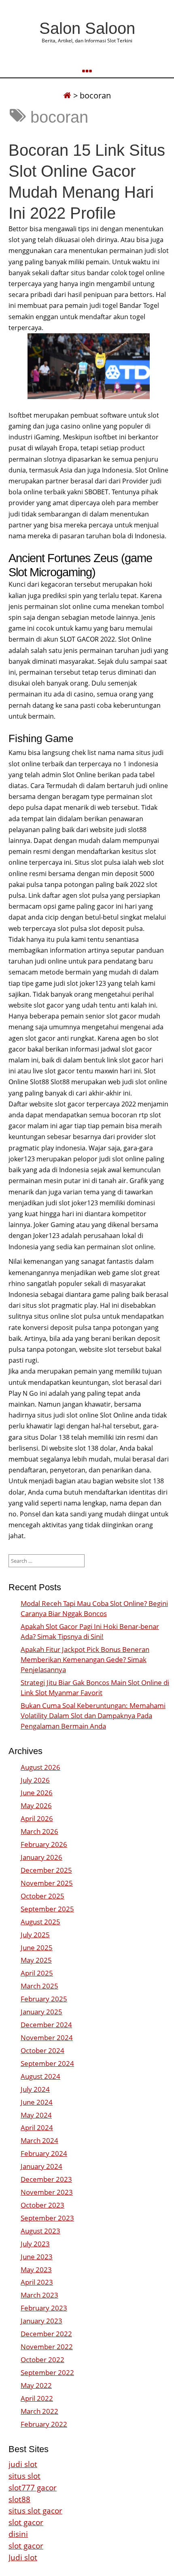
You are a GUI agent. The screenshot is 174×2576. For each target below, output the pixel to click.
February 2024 (44, 2153)
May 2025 (36, 1960)
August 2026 (40, 1767)
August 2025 (40, 1922)
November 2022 (47, 2347)
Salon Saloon (87, 28)
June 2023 (37, 2257)
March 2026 (39, 1831)
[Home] (67, 95)
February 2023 (44, 2308)
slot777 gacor (33, 2487)
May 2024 (36, 2115)
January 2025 (41, 2012)
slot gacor (26, 2522)
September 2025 (47, 1909)
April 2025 (37, 1973)
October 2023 (42, 2205)
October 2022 (42, 2360)
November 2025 (47, 1883)
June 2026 (37, 1793)
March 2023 (39, 2295)
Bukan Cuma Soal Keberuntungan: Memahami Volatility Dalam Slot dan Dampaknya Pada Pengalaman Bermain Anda (93, 1716)
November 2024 (47, 2038)
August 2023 (40, 2231)
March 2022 (39, 2411)
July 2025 (35, 1935)
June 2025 (37, 1948)
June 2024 (37, 2102)
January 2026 (41, 1857)
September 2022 (47, 2372)
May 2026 (36, 1805)
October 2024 (42, 2050)
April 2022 (37, 2398)
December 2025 (46, 1870)
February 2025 (44, 1999)
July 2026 (35, 1780)
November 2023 (47, 2192)
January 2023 (41, 2321)
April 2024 (37, 2127)
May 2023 (36, 2270)
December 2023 (46, 2179)
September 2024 (47, 2063)
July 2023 (35, 2244)
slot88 (19, 2499)
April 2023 (37, 2282)
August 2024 (40, 2076)
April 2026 (37, 1818)
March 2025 (39, 1986)
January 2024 (41, 2166)
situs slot (24, 2476)
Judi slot (23, 2557)
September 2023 (47, 2218)
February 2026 (44, 1844)
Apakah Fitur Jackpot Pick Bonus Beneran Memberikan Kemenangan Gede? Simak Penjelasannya (85, 1659)
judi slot (23, 2464)
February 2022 (44, 2424)
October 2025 (42, 1896)
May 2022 (36, 2385)
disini (18, 2534)
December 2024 (46, 2025)
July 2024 (35, 2089)
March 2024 (39, 2140)
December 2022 (46, 2334)
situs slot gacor (35, 2510)
